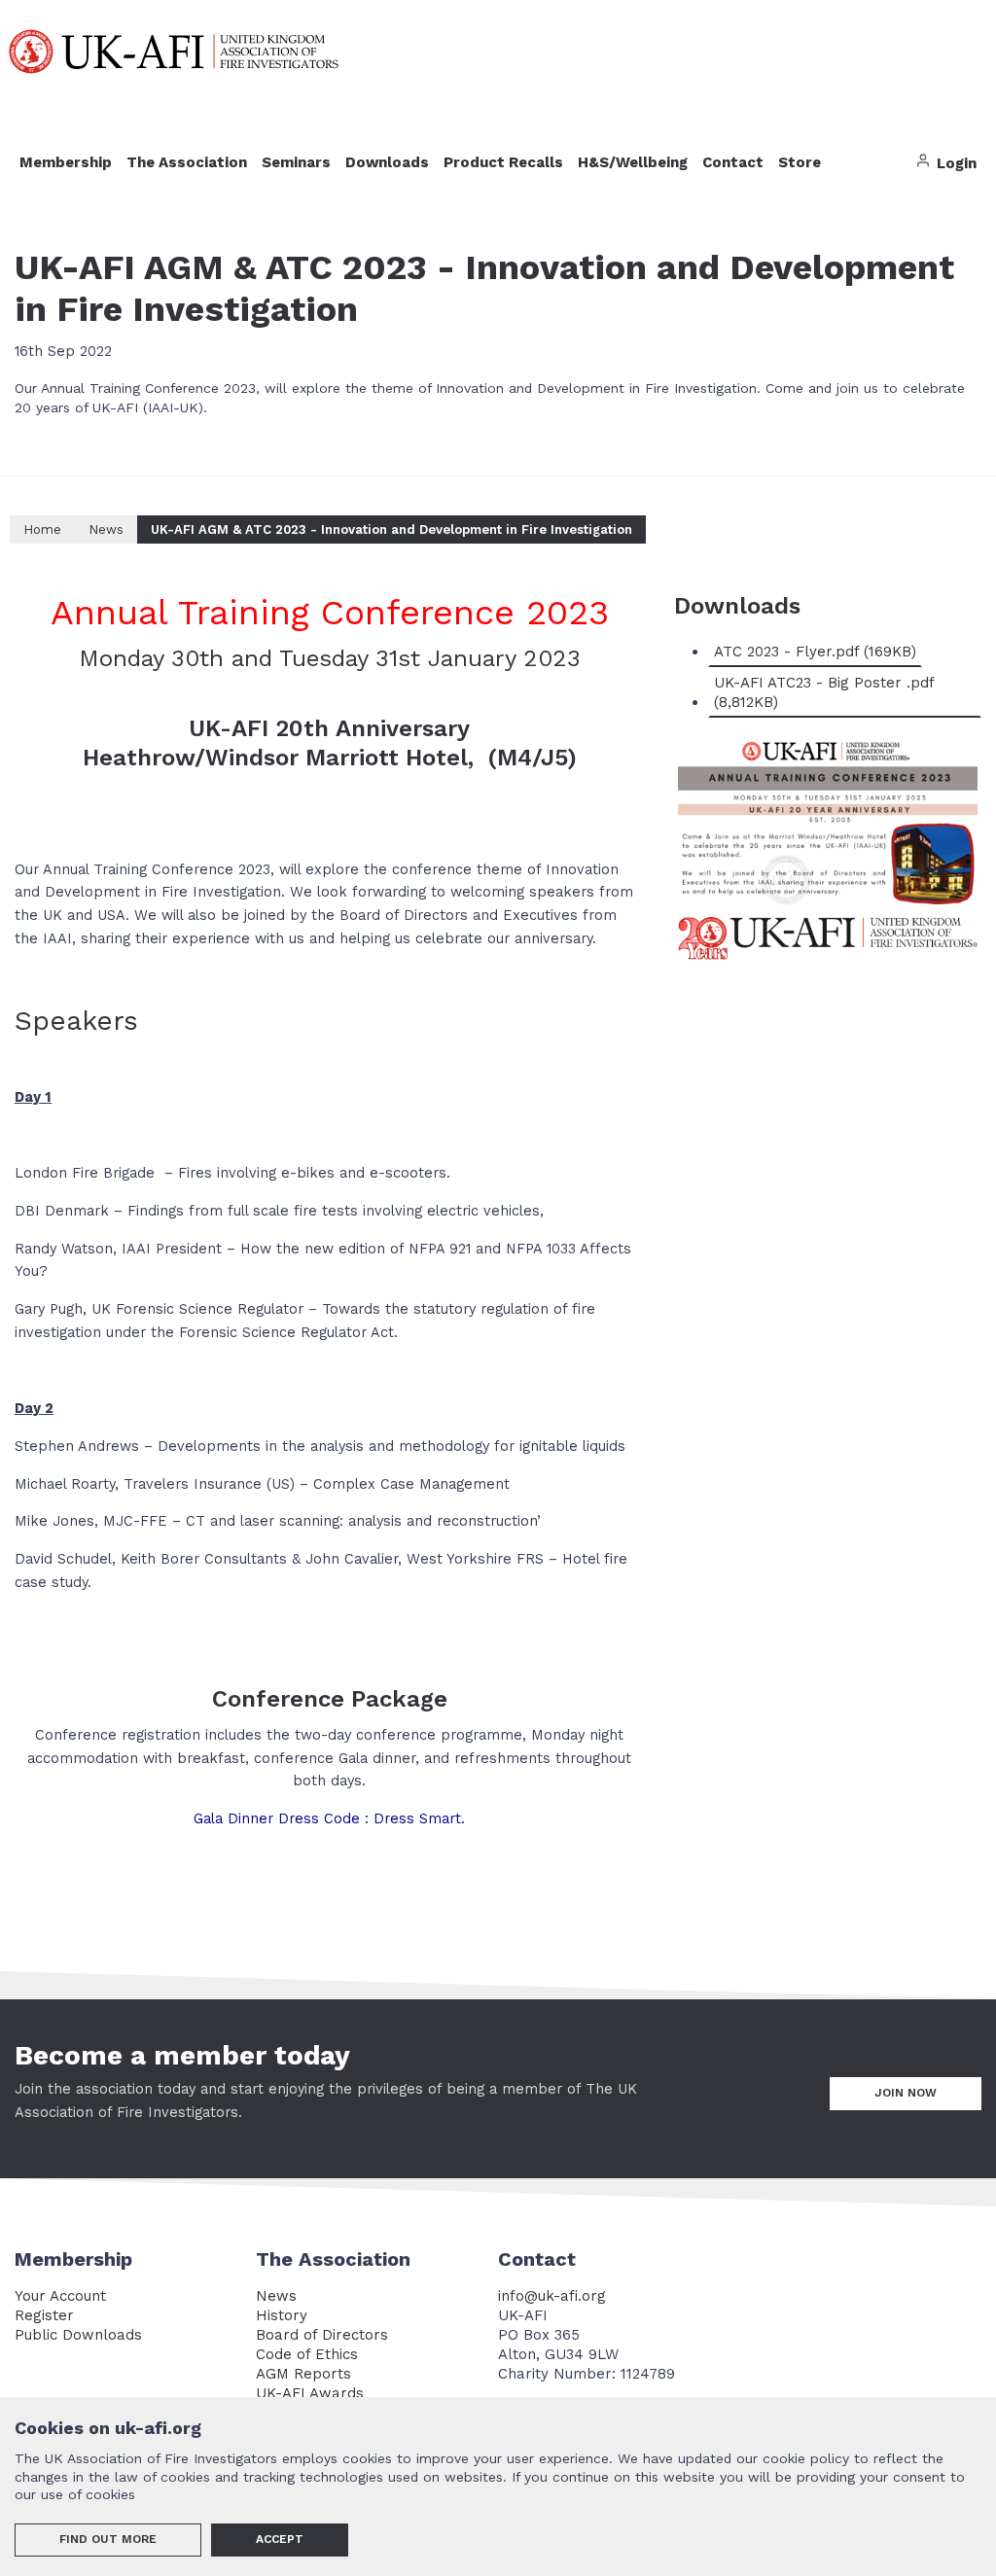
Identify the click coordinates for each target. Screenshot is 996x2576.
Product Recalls (503, 162)
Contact (733, 162)
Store (800, 162)
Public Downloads (78, 2335)
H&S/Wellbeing (633, 162)
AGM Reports (303, 2374)
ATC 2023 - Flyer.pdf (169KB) (815, 652)
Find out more (108, 2539)
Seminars (296, 162)
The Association (187, 162)
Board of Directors (322, 2335)
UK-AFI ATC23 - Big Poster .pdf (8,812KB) (824, 692)
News (276, 2296)
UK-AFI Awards (310, 2393)
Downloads (387, 162)
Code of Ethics (307, 2354)
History (282, 2315)
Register (44, 2315)
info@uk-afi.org (552, 2296)
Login (955, 163)
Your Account (60, 2296)
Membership (66, 162)
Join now (906, 2093)
